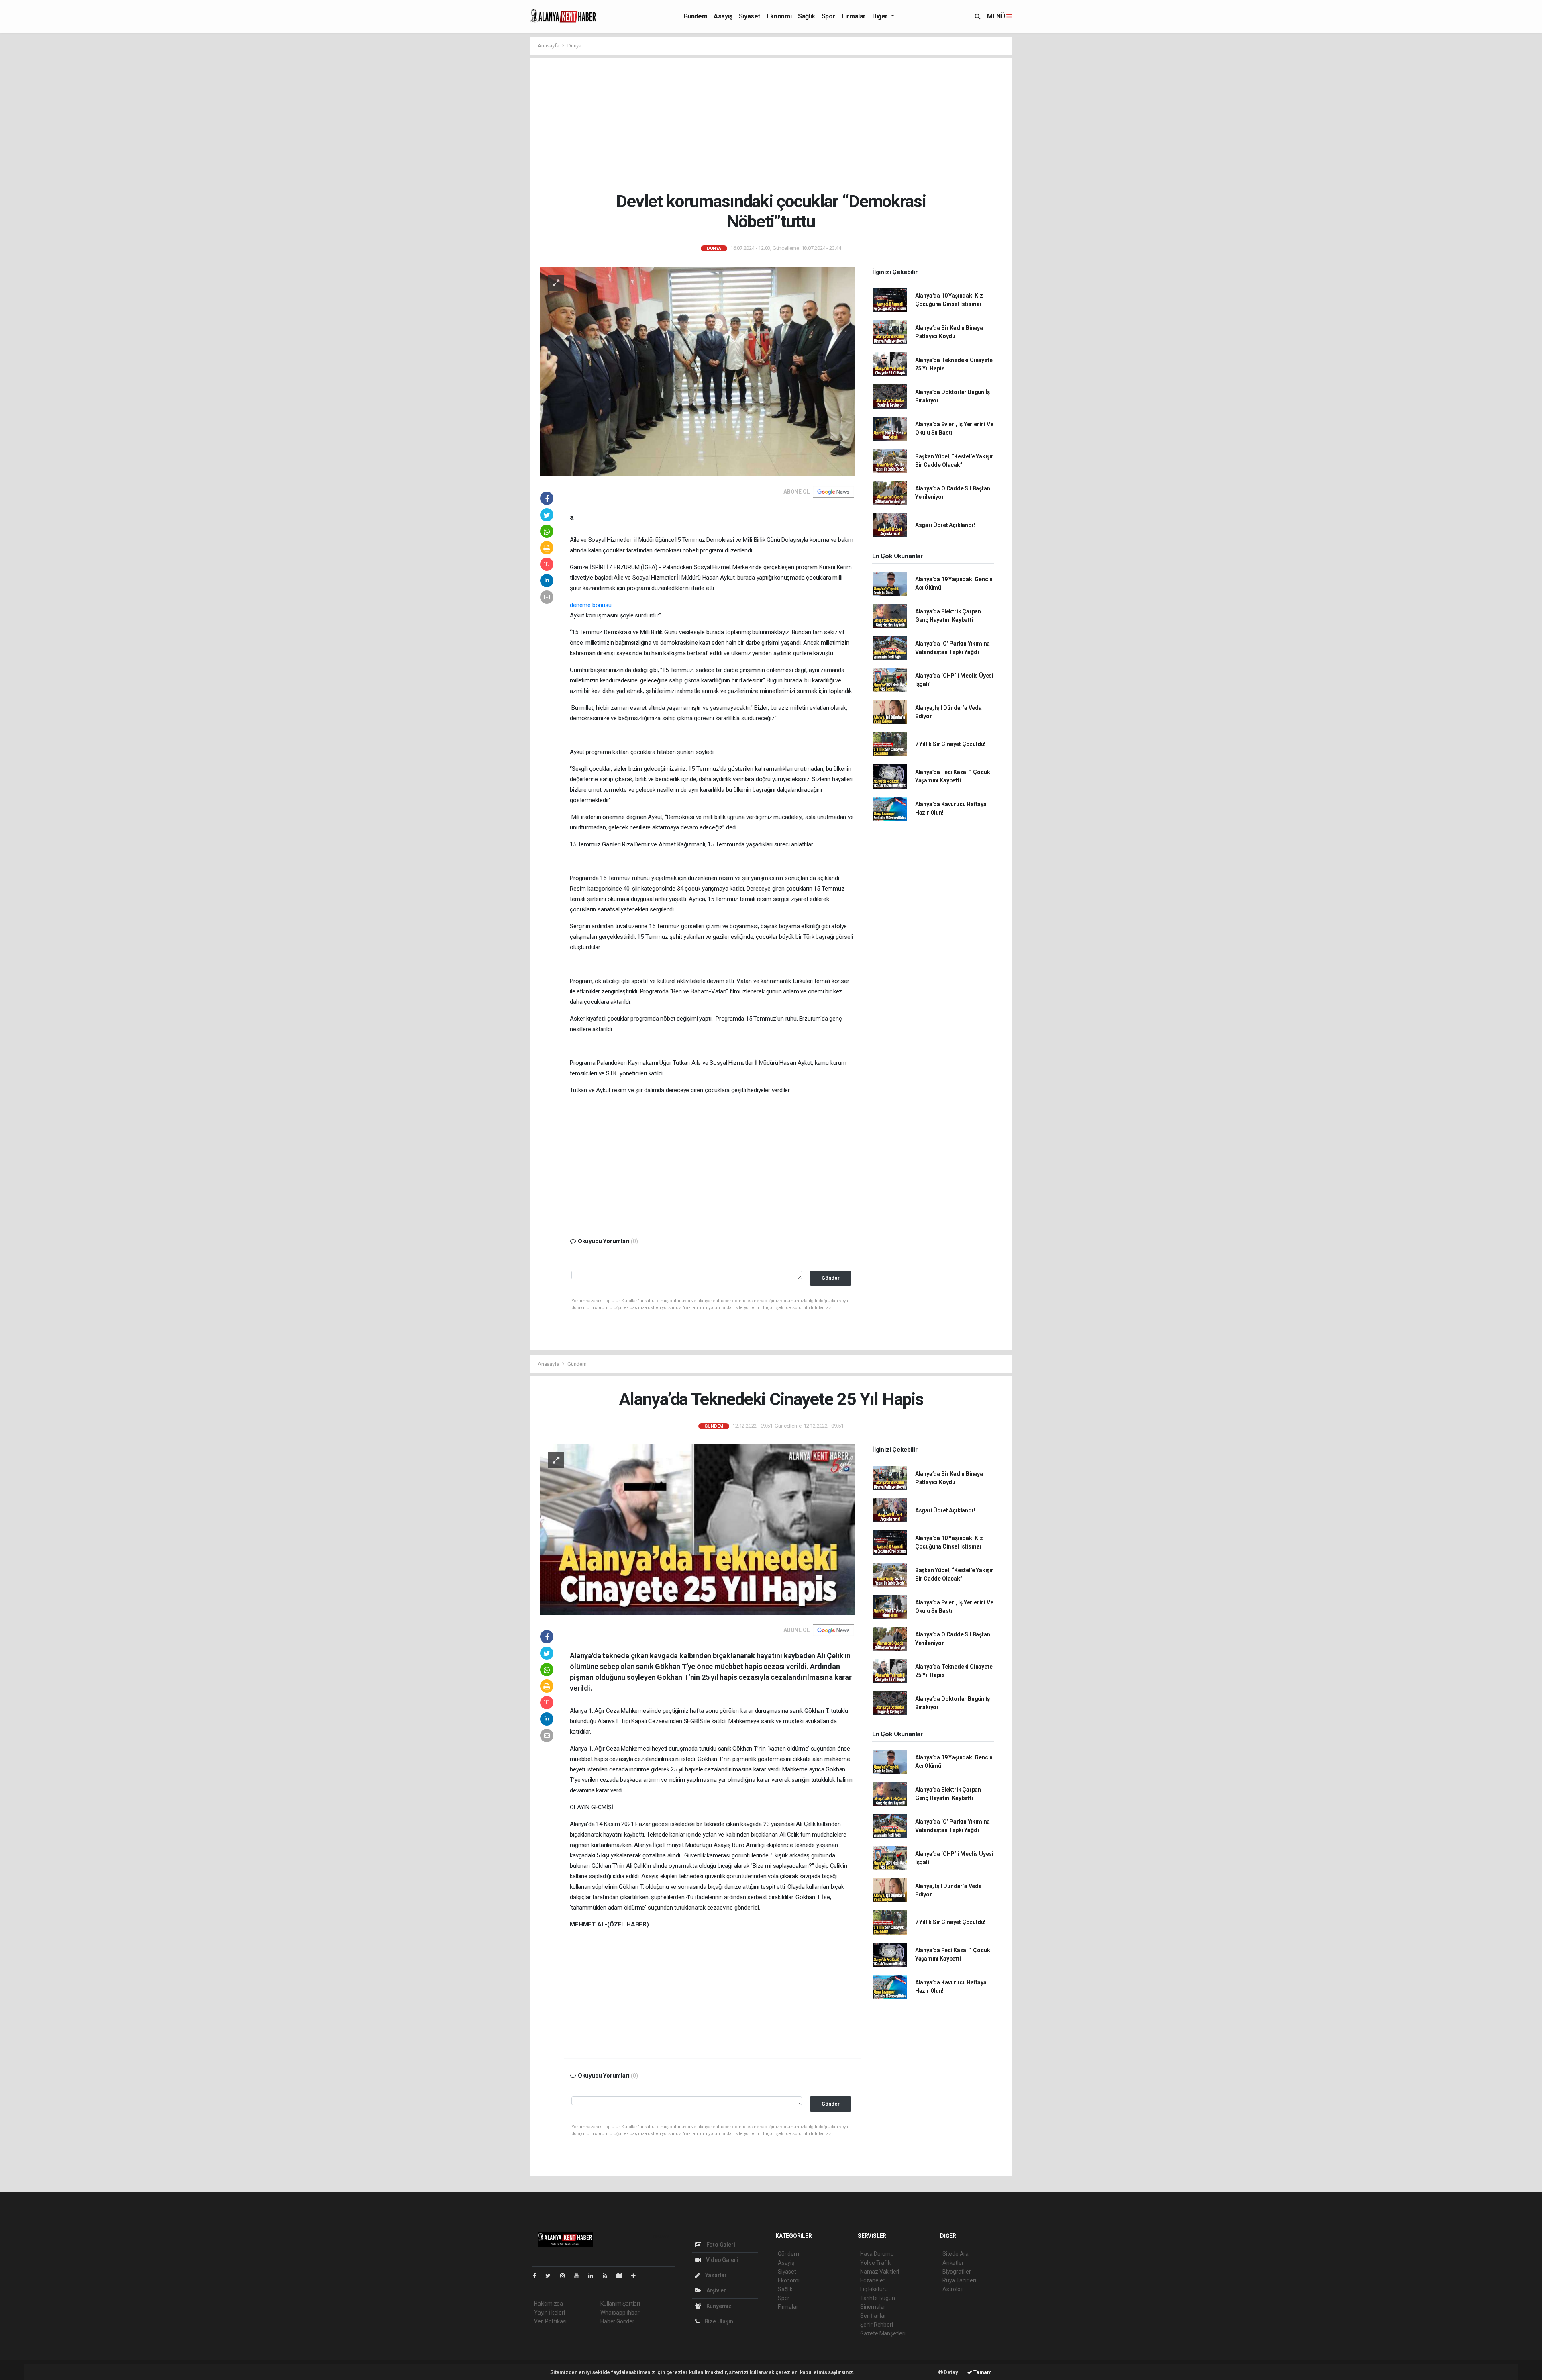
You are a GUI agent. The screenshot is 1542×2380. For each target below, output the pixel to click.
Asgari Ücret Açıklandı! (945, 525)
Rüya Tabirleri (959, 2280)
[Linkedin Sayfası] (594, 2276)
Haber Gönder (617, 2321)
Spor (828, 16)
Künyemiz (718, 2306)
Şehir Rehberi (877, 2325)
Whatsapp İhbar (620, 2313)
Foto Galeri (720, 2245)
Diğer (881, 16)
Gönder (831, 1278)
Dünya (574, 46)
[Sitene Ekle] (637, 2276)
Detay (950, 2372)
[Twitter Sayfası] (551, 2276)
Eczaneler (872, 2280)
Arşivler (716, 2290)
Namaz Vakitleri (880, 2272)
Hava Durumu (877, 2254)
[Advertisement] (777, 125)
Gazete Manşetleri (883, 2333)
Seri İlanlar (873, 2316)
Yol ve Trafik (875, 2263)
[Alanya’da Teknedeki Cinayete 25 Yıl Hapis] (697, 1529)
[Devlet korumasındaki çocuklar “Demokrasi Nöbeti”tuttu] (697, 371)
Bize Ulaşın (718, 2321)
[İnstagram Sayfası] (566, 2276)
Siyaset (750, 16)
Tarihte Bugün (878, 2298)
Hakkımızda (549, 2304)
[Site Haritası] (622, 2276)
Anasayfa (549, 46)
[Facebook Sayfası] (538, 2276)
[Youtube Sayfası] (580, 2276)
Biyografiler (957, 2272)
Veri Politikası (550, 2321)
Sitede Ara (956, 2254)
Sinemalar (873, 2307)
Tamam (982, 2372)
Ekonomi (779, 16)
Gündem (696, 16)
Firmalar (854, 16)
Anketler (953, 2263)
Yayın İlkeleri (549, 2313)
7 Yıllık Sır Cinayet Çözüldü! (950, 744)
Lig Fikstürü (874, 2289)
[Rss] (608, 2276)
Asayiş (723, 16)
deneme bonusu (591, 605)
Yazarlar (715, 2275)
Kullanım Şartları (620, 2304)
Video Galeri (721, 2260)
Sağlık (807, 16)
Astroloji (953, 2289)
